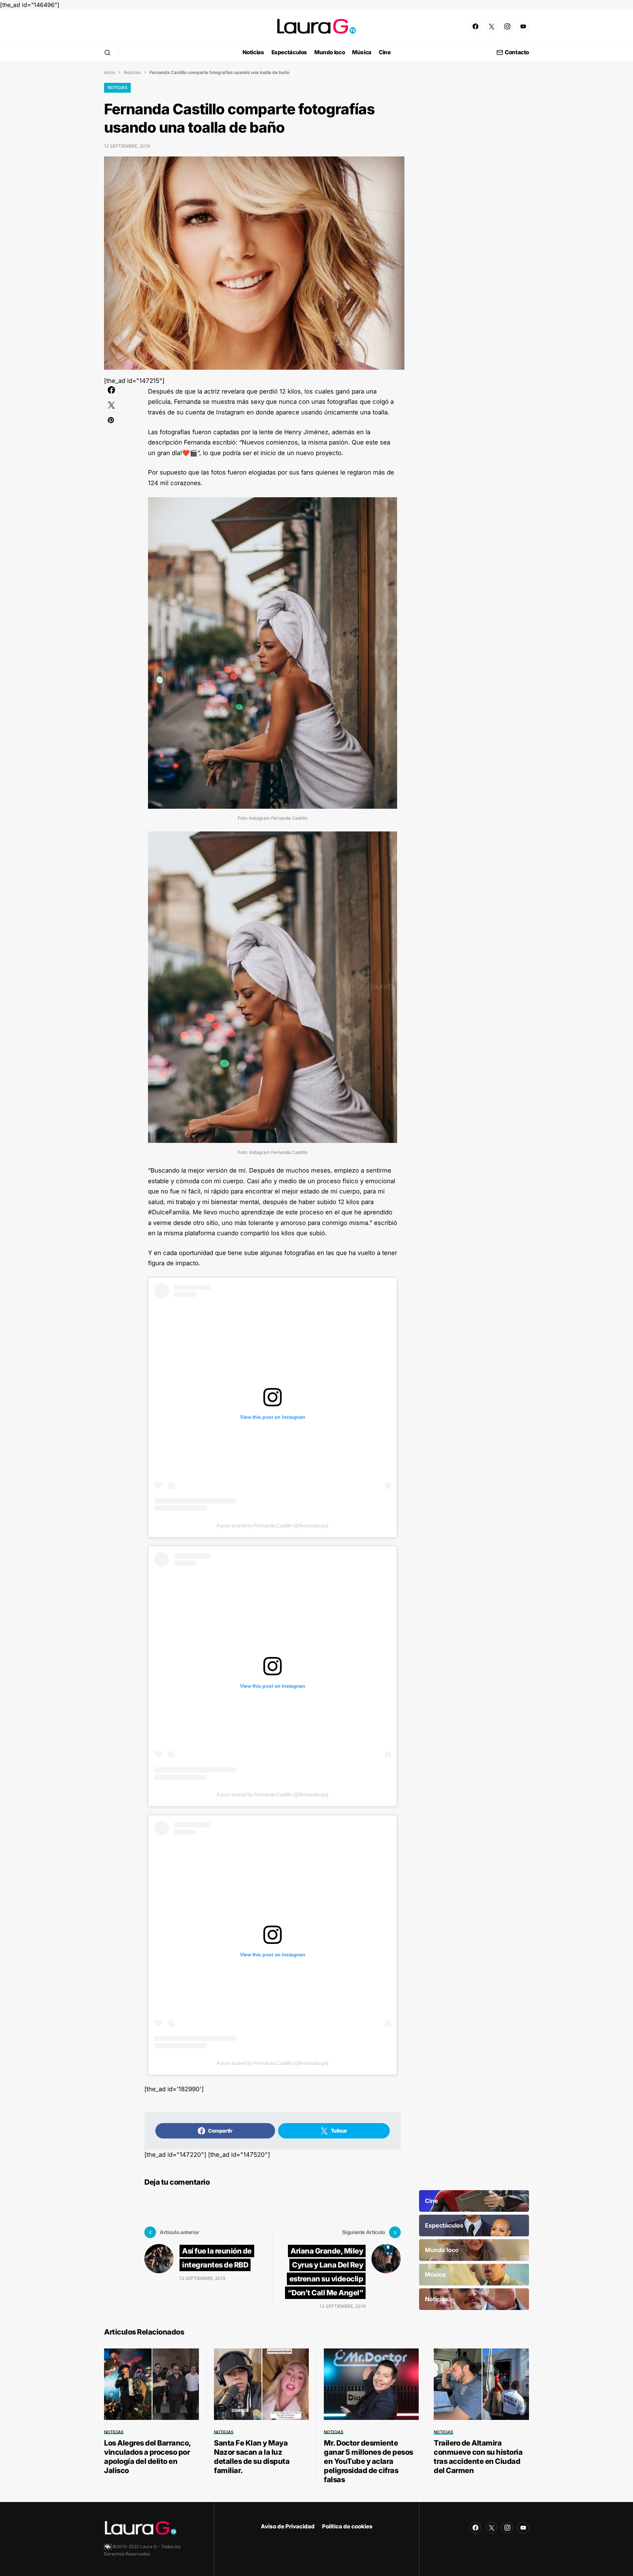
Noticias (132, 72)
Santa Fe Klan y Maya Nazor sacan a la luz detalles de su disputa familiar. (252, 2457)
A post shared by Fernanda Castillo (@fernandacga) (273, 1525)
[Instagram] (507, 26)
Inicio (110, 72)
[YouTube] (523, 26)
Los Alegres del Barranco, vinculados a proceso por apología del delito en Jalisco (147, 2457)
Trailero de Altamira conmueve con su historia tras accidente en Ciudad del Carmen (478, 2457)
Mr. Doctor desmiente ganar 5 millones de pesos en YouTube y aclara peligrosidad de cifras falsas (369, 2461)
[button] (107, 52)
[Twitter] (492, 26)
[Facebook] (475, 26)
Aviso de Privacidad (288, 2526)
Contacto (517, 53)
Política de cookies (347, 2526)
